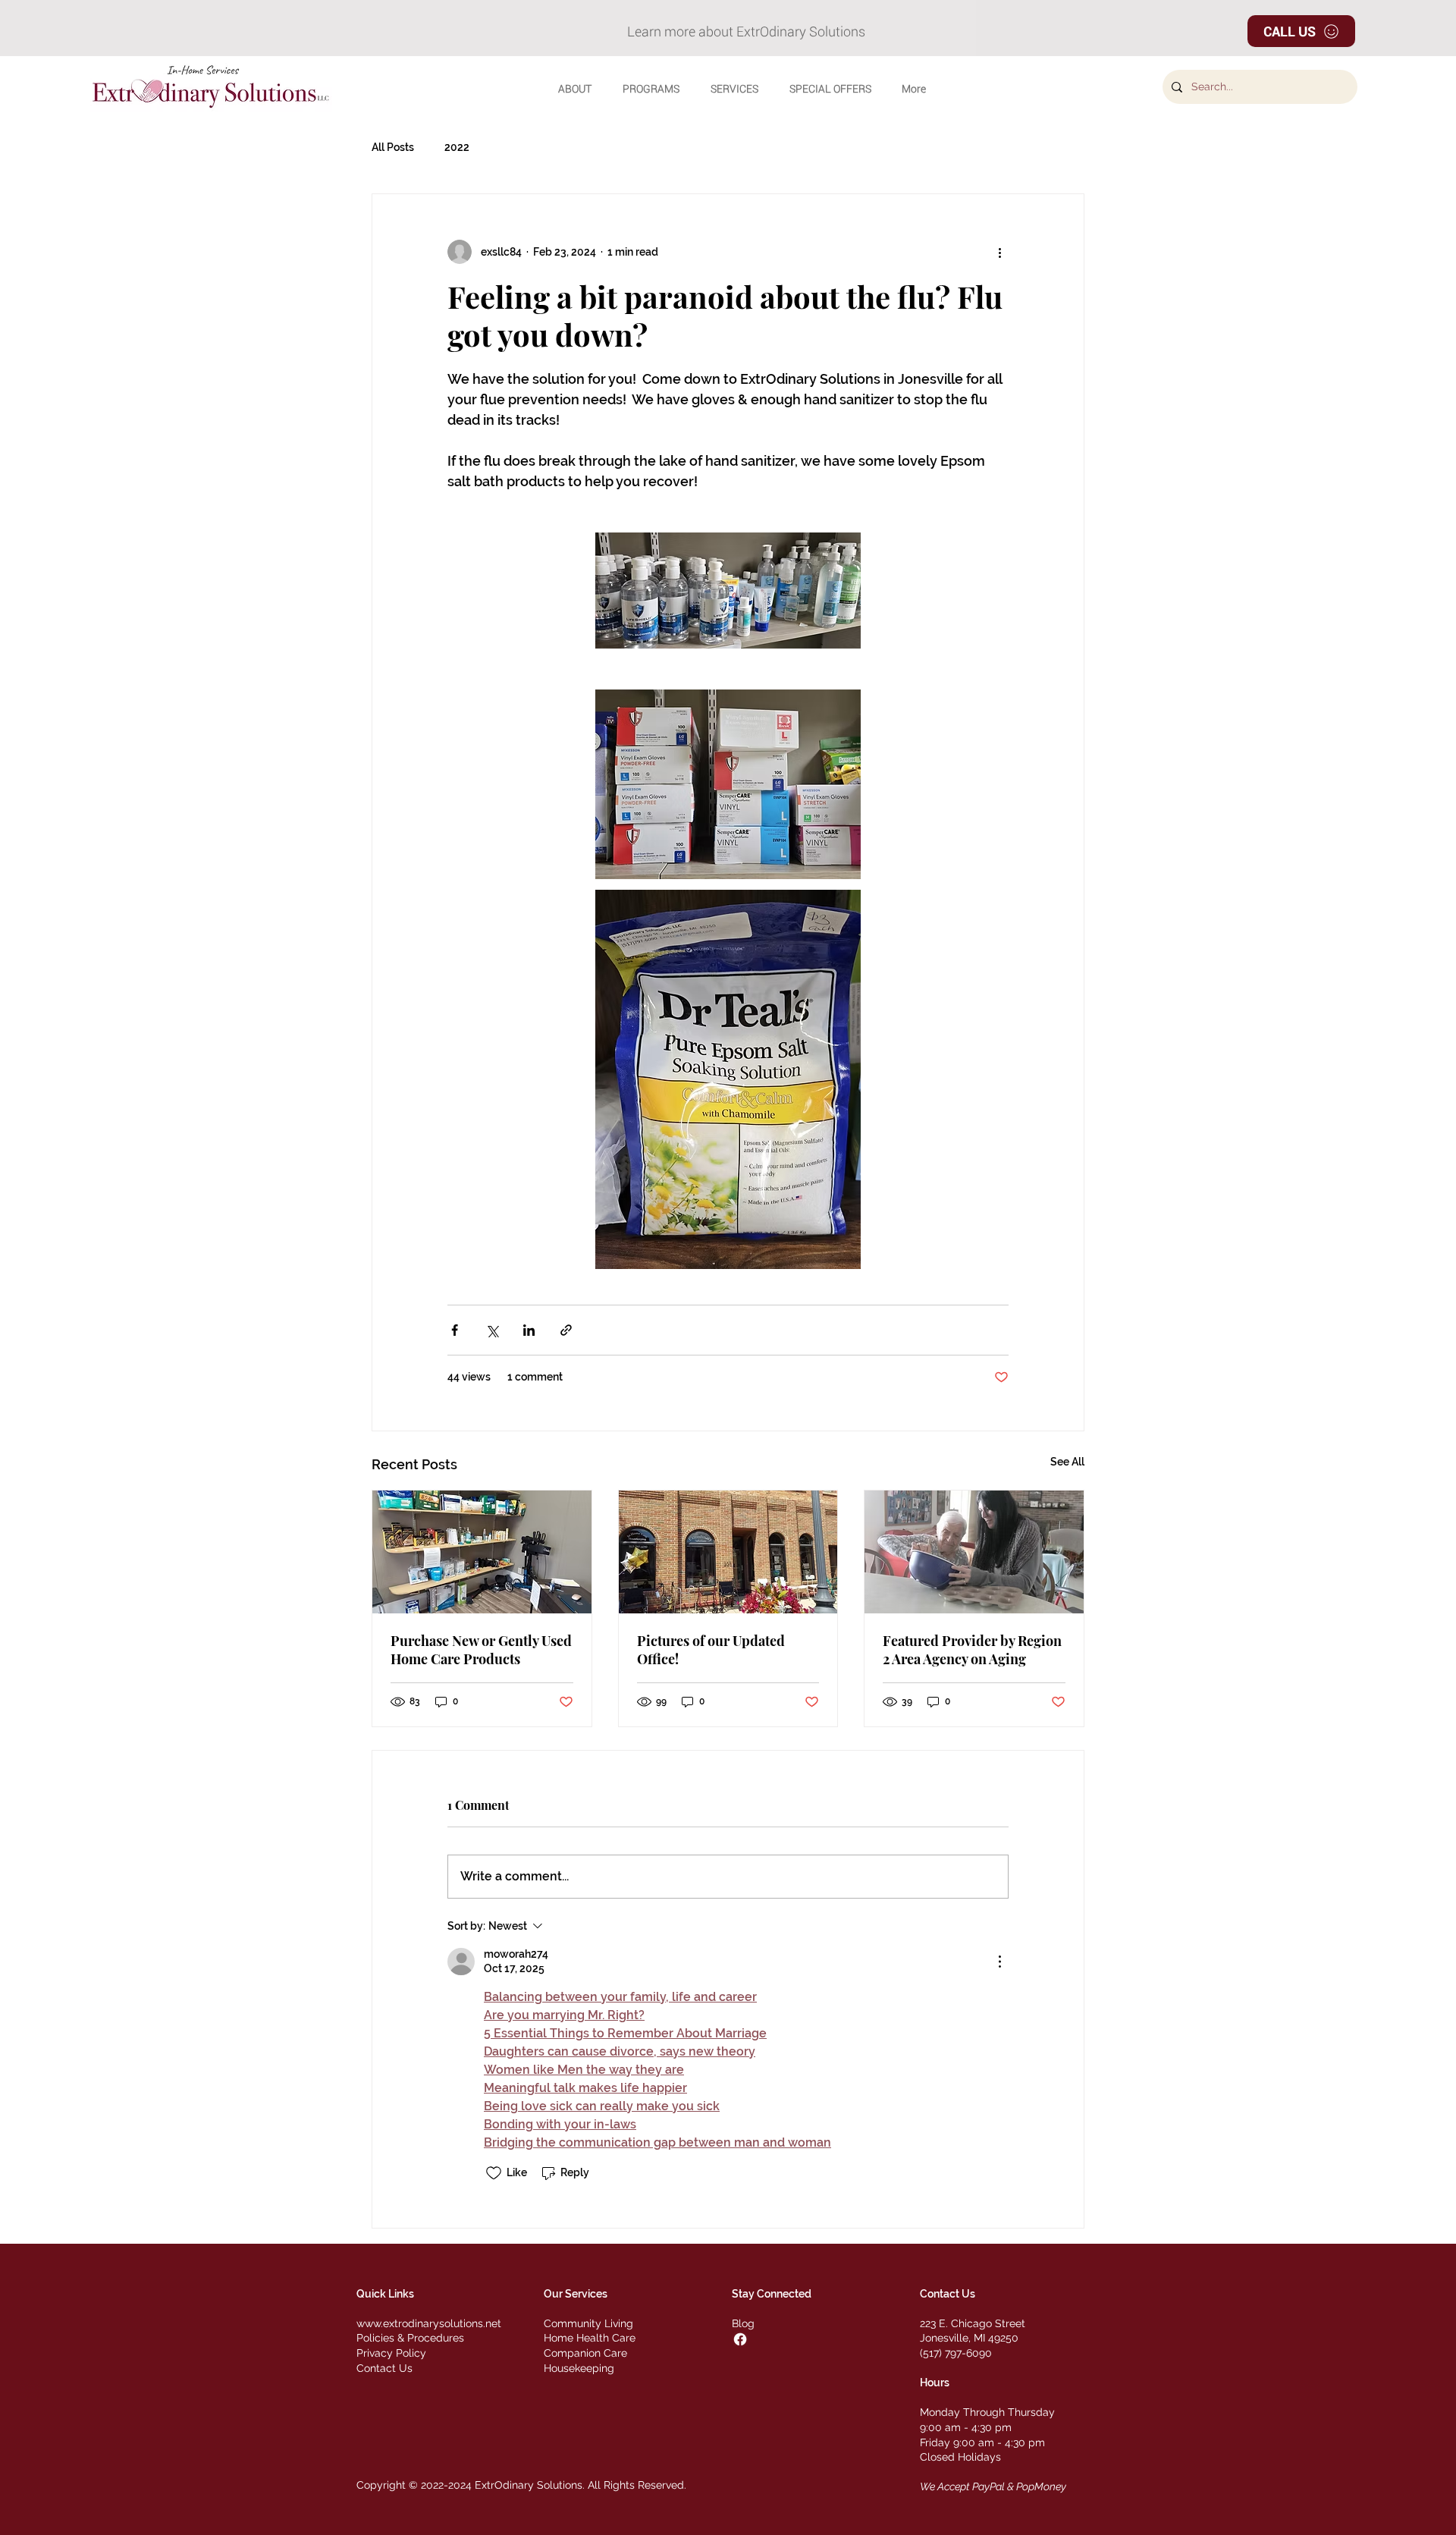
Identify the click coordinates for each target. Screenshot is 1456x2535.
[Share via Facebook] (455, 1330)
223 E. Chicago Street (973, 2323)
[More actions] (999, 252)
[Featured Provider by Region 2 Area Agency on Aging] (974, 1552)
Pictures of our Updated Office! (711, 1650)
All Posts (393, 147)
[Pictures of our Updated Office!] (728, 1552)
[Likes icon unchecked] (494, 2173)
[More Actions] (999, 1962)
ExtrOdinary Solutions (529, 2485)
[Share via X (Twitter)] (492, 1330)
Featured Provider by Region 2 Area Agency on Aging (972, 1650)
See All (1067, 1462)
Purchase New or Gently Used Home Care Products (481, 1650)
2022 (457, 147)
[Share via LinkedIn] (529, 1330)
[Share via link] (566, 1330)
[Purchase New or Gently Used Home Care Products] (482, 1552)
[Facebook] (740, 2339)
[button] (574, 89)
